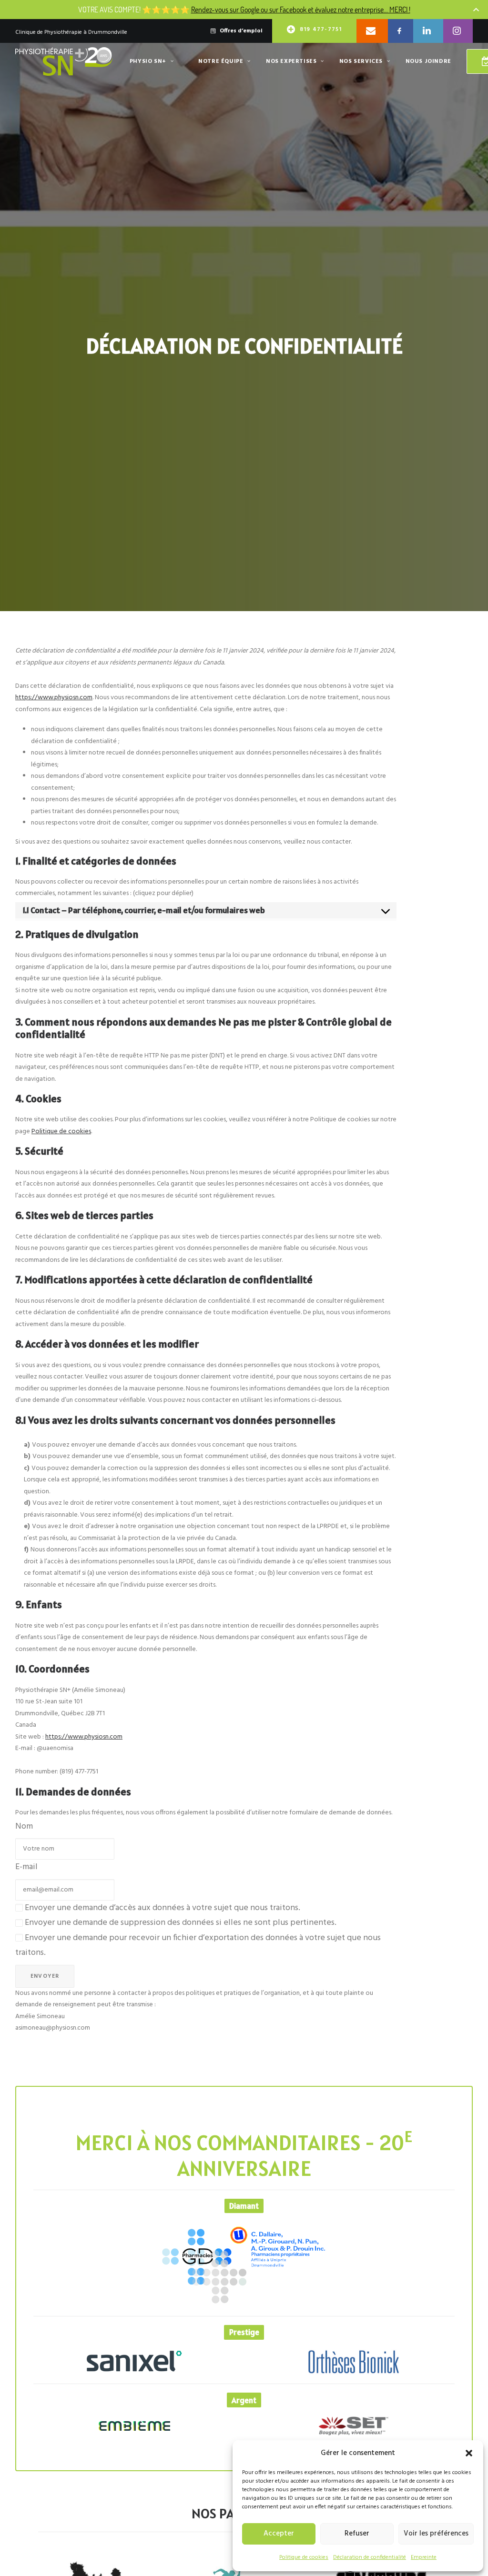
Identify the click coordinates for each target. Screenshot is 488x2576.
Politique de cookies (304, 2557)
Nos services (361, 61)
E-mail (26, 1867)
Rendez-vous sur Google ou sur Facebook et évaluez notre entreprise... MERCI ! (301, 9)
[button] (469, 2453)
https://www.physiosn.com (54, 698)
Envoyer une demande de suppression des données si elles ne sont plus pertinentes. (180, 1923)
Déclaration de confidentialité (370, 2557)
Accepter (279, 2534)
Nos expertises (291, 61)
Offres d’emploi (241, 31)
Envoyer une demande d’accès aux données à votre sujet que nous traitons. (162, 1908)
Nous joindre (428, 61)
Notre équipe (221, 61)
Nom (24, 1826)
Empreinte (424, 2557)
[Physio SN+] (64, 61)
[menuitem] (241, 31)
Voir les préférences (436, 2534)
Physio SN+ (148, 61)
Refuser (357, 2534)
